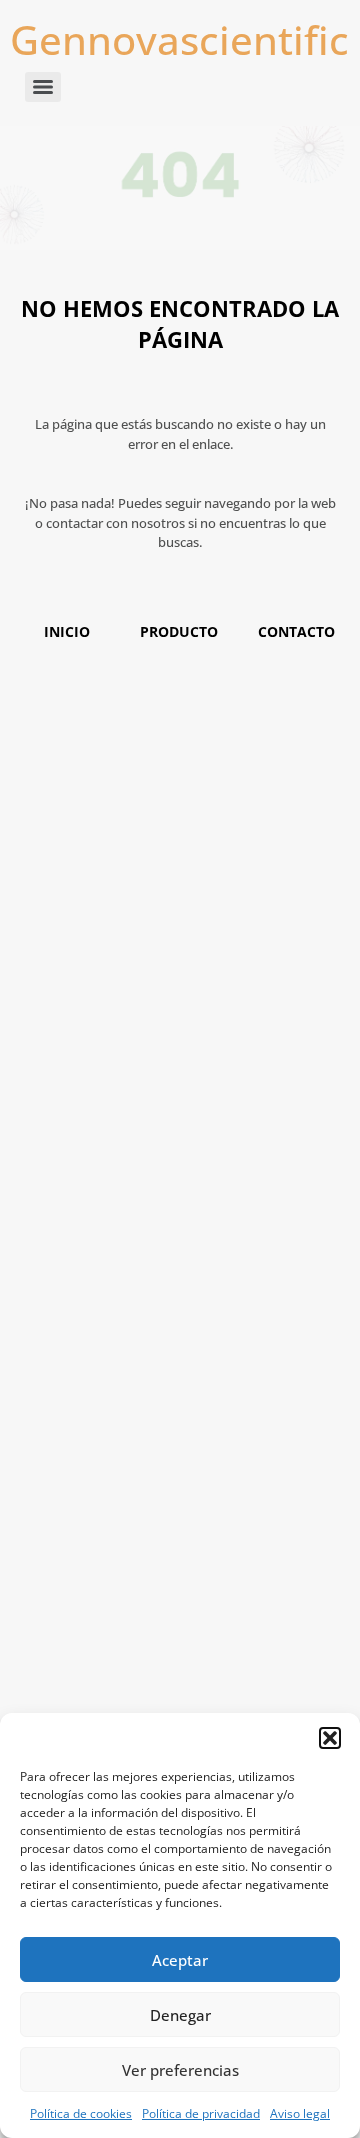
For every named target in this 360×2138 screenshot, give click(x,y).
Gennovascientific (179, 39)
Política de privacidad (201, 2113)
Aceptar (180, 1960)
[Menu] (43, 87)
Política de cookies (81, 2113)
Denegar (180, 2015)
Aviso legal (300, 2113)
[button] (330, 1738)
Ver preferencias (180, 2070)
